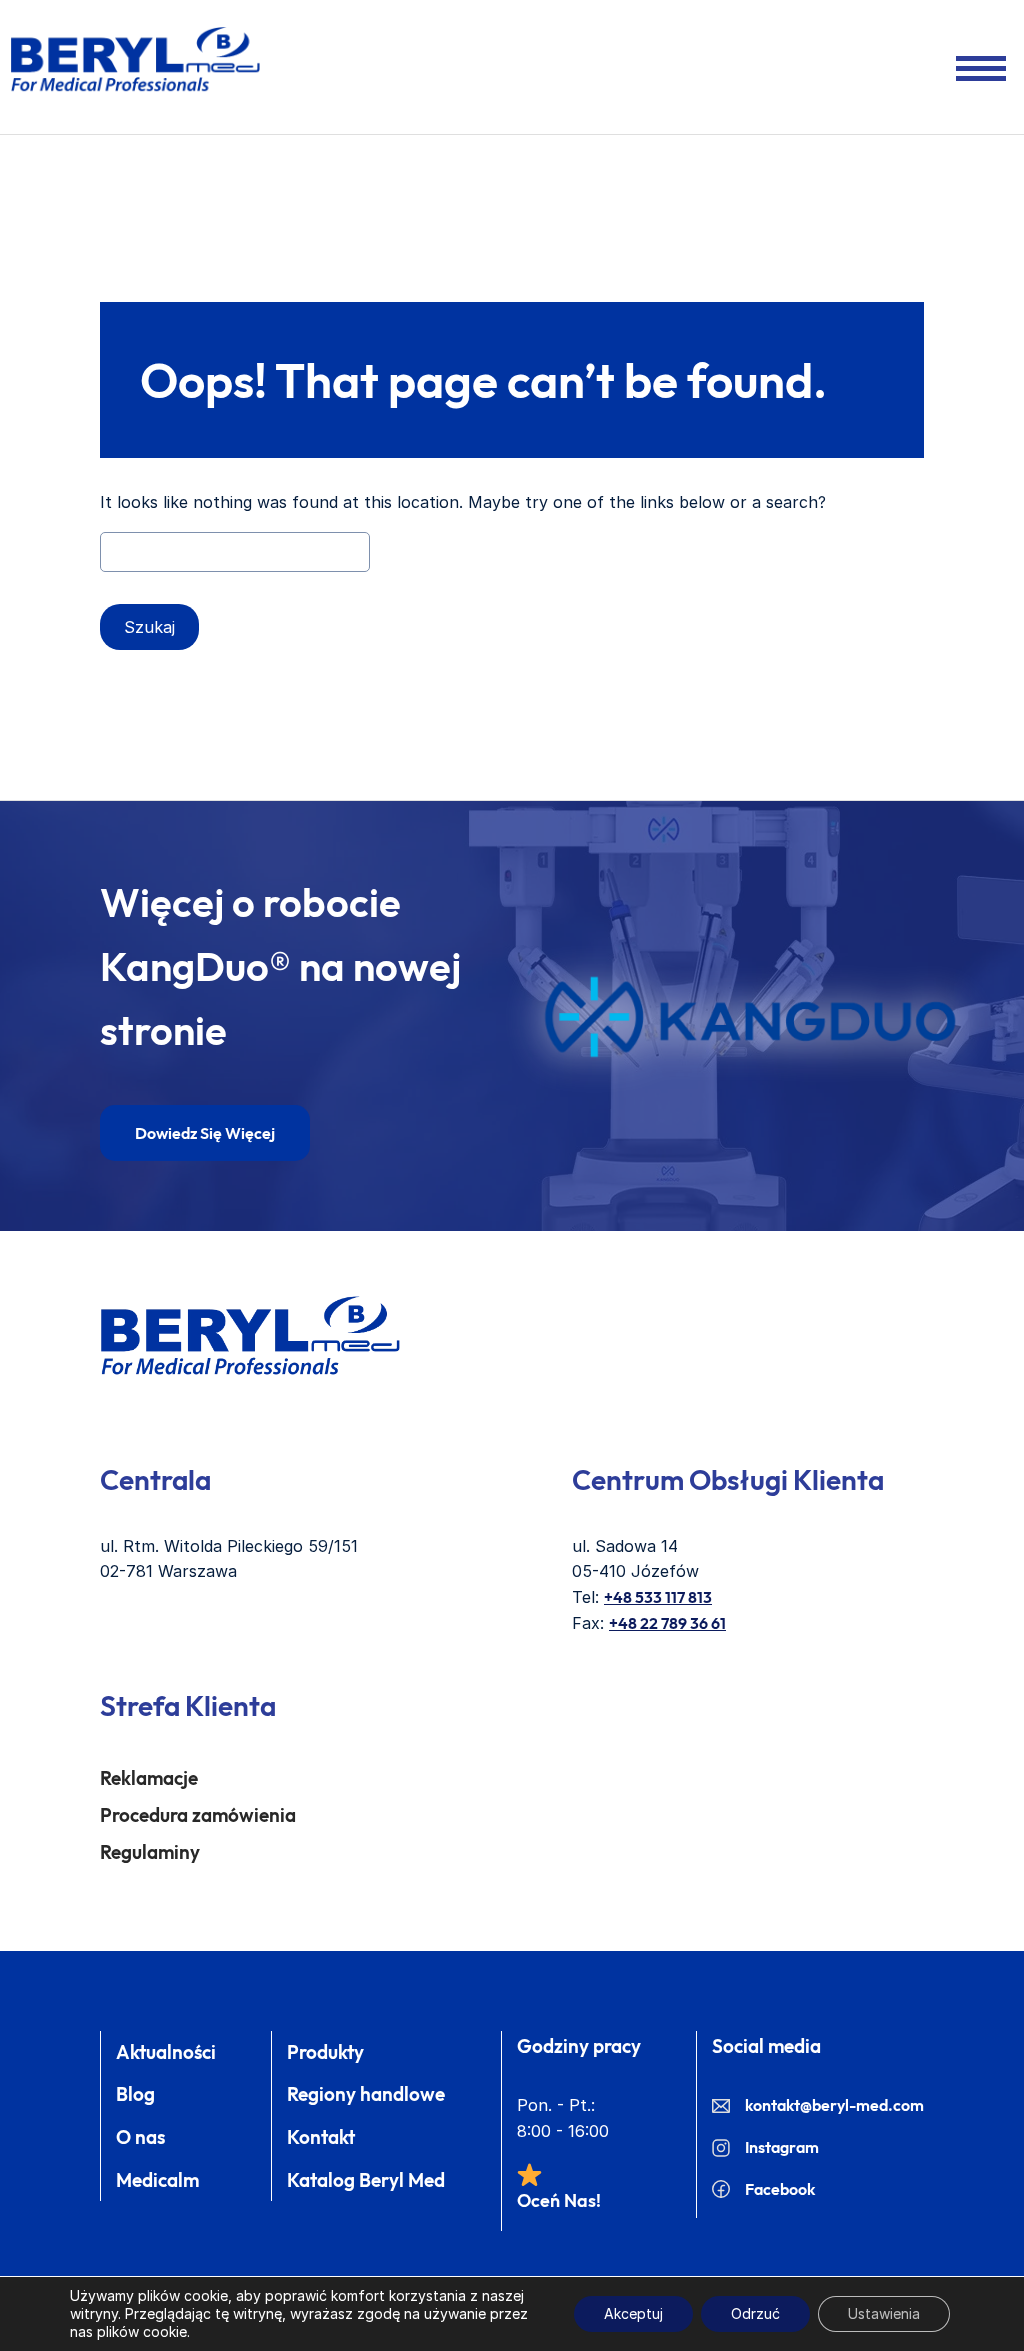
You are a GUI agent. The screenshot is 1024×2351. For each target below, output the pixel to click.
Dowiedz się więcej (205, 1133)
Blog (135, 2094)
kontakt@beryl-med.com (834, 2105)
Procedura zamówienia (198, 1815)
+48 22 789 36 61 (667, 1623)
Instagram (782, 2147)
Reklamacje (149, 1778)
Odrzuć (755, 2313)
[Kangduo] (750, 1017)
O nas (140, 2137)
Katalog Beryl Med (366, 2180)
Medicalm (157, 2180)
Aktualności (166, 2052)
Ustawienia (884, 2313)
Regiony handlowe (366, 2094)
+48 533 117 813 (658, 1597)
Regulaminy (150, 1852)
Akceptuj (633, 2313)
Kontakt (321, 2137)
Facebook (780, 2189)
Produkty (325, 2052)
